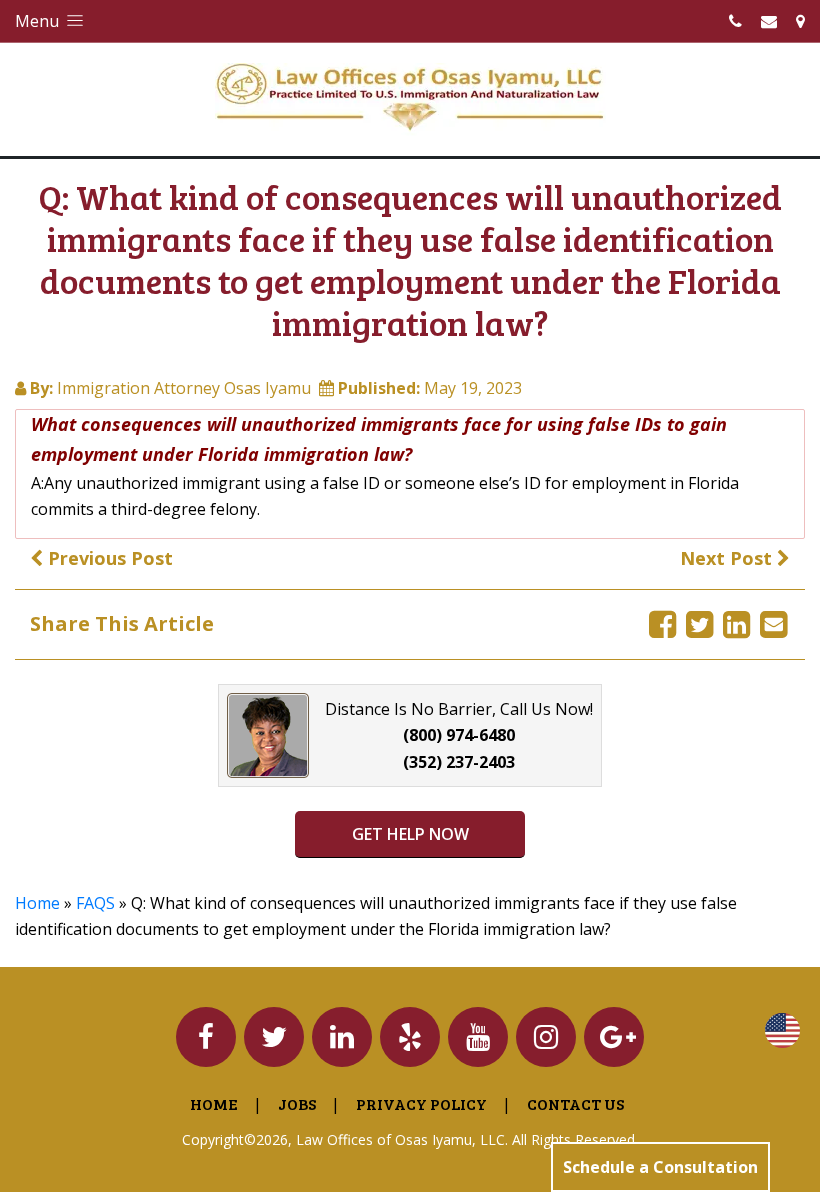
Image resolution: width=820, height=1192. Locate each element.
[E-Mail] (773, 623)
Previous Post (108, 558)
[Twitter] (699, 623)
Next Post (728, 558)
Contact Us (575, 1103)
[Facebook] (662, 623)
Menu (39, 21)
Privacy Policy (421, 1103)
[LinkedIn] (736, 623)
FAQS (95, 903)
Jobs (297, 1103)
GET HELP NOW (410, 834)
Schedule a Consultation (660, 1167)
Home (37, 903)
